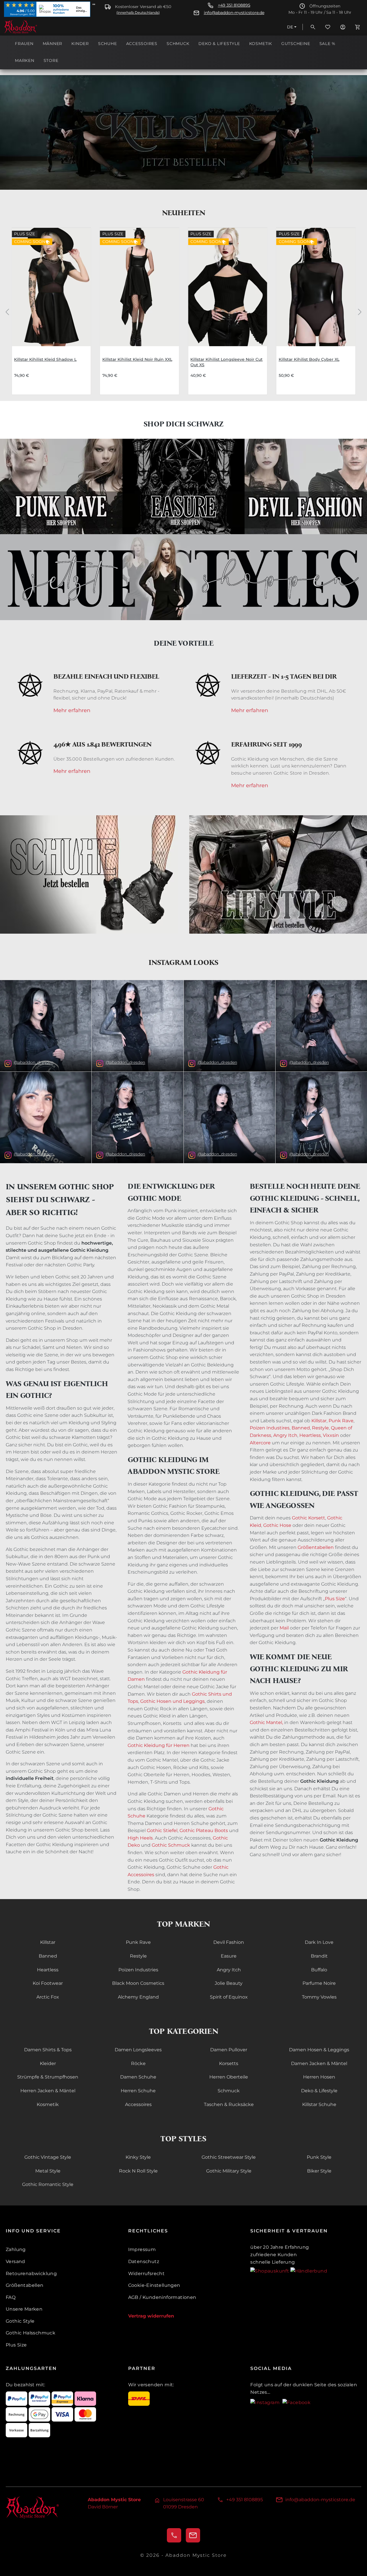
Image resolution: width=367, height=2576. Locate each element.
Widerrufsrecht (147, 2274)
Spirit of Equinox (229, 1997)
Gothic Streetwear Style (229, 2157)
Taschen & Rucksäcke (229, 2104)
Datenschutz (144, 2261)
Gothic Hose (277, 1525)
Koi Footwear (48, 1983)
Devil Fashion (229, 1942)
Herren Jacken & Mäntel (48, 2091)
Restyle (320, 1428)
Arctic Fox (48, 1997)
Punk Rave (341, 1421)
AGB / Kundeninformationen (162, 2297)
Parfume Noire (319, 1983)
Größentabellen (316, 1547)
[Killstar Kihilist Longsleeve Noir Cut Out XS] (228, 287)
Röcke (138, 2063)
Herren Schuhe (138, 2091)
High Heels (140, 1838)
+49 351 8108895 (234, 5)
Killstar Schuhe (319, 2104)
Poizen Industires (270, 1428)
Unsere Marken (24, 2309)
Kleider (48, 2063)
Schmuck (229, 2091)
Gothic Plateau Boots (204, 1830)
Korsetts (229, 2063)
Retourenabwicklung (31, 2274)
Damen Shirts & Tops (48, 2050)
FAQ (11, 2297)
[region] (183, 312)
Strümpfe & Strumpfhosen (48, 2077)
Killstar (319, 1421)
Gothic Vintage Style (48, 2157)
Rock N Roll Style (138, 2171)
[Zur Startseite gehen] (33, 27)
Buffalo (319, 1970)
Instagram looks (183, 962)
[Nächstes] (360, 311)
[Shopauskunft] (270, 2271)
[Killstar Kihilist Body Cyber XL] (316, 287)
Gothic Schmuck (171, 1845)
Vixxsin (331, 1435)
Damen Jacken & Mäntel (319, 2063)
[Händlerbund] (309, 2271)
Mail (284, 1628)
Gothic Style (20, 2321)
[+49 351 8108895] (174, 2535)
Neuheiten (184, 213)
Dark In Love (319, 1942)
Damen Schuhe (138, 2077)
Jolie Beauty (229, 1983)
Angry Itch (285, 1435)
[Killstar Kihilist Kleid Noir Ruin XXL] (140, 287)
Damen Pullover (229, 2050)
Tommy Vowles (319, 1997)
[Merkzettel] (328, 27)
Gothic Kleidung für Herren (159, 1745)
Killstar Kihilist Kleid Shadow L (45, 359)
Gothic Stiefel (162, 1830)
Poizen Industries (138, 1970)
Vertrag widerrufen (151, 2316)
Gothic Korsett (309, 1518)
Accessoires (138, 2104)
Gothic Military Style (229, 2171)
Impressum (142, 2249)
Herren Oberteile (229, 2077)
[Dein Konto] (343, 27)
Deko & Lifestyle (319, 2091)
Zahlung (16, 2249)
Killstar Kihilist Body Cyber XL (309, 359)
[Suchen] (313, 27)
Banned (300, 1428)
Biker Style (319, 2171)
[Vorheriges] (7, 311)
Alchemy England (138, 1997)
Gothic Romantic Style (48, 2184)
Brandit (319, 1956)
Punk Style (319, 2157)
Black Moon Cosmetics (138, 1983)
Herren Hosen (319, 2077)
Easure (229, 1956)
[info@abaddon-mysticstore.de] (193, 2535)
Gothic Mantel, (266, 1722)
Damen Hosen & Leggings (319, 2050)
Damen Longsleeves (138, 2050)
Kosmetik (48, 2104)
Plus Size (335, 1599)
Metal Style (48, 2171)
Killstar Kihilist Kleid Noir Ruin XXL (137, 359)
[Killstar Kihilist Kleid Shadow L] (51, 287)
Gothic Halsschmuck (31, 2333)
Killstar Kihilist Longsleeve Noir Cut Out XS (227, 362)
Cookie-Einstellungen (154, 2285)
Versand (15, 2261)
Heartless (310, 1435)
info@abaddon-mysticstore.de (234, 13)
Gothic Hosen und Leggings (172, 1701)
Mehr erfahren (72, 711)
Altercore (260, 1443)
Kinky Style (138, 2157)
